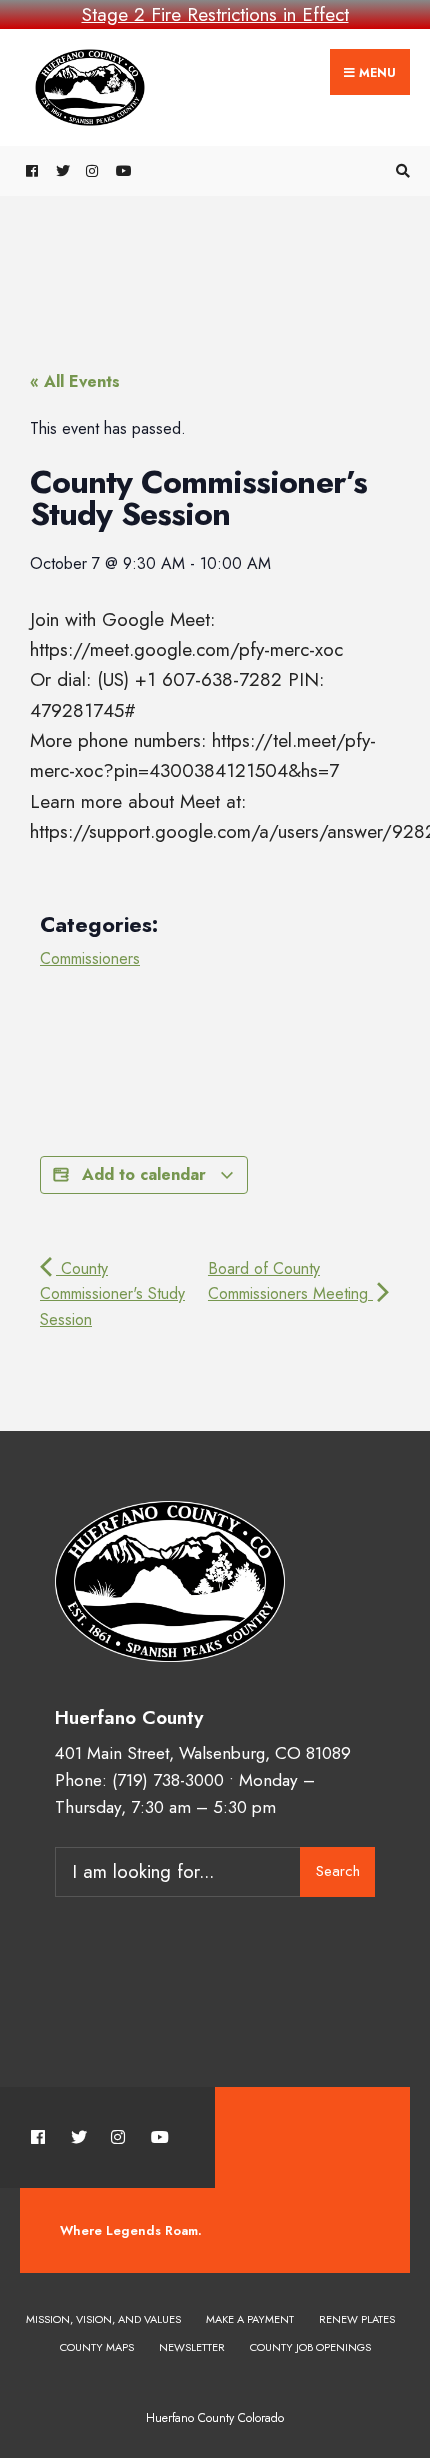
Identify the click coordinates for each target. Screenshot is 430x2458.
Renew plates (357, 2319)
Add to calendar (144, 1174)
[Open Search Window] (400, 171)
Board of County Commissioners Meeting (290, 1281)
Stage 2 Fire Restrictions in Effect (215, 14)
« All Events (75, 381)
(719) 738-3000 (168, 1780)
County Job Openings (310, 2347)
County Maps (97, 2347)
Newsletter (192, 2347)
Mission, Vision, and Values (103, 2319)
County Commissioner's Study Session (112, 1294)
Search (338, 1871)
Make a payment (250, 2319)
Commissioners (90, 958)
